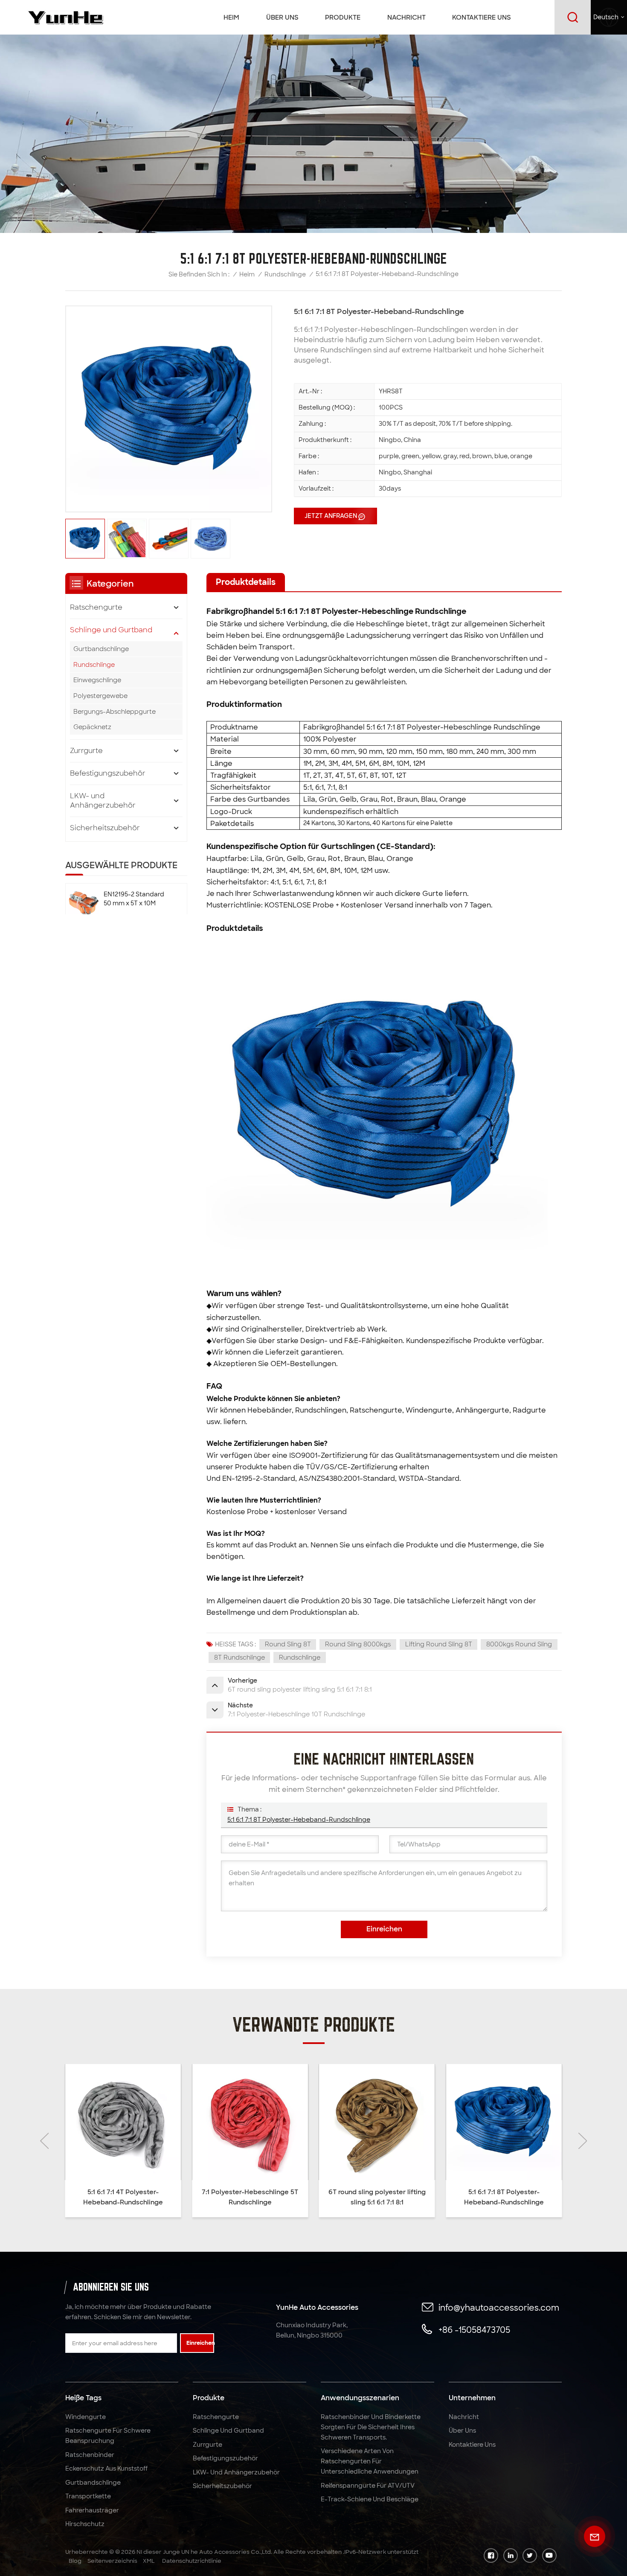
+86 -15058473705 (474, 2330)
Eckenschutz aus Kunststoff (106, 2468)
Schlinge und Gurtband (111, 630)
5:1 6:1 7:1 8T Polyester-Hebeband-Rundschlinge (299, 1820)
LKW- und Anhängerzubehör (103, 801)
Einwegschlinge (97, 680)
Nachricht (406, 17)
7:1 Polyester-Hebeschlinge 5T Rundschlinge (123, 2197)
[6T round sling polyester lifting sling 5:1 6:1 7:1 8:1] (250, 2122)
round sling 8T (288, 1644)
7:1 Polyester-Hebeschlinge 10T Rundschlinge (504, 2197)
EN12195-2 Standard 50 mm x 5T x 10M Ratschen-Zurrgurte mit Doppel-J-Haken (134, 899)
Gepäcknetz (92, 727)
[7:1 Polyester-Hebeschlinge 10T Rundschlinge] (504, 2122)
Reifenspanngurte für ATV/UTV (368, 2486)
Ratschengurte (96, 607)
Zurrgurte (86, 751)
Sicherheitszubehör (105, 828)
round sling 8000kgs (358, 1644)
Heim (231, 17)
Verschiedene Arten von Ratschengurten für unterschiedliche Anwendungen (370, 2461)
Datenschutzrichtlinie (192, 2561)
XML (149, 2561)
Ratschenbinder (90, 2455)
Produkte (343, 17)
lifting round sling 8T (439, 1644)
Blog (75, 2561)
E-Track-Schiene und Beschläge (370, 2499)
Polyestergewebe (100, 696)
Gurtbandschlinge (101, 649)
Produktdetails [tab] (246, 582)
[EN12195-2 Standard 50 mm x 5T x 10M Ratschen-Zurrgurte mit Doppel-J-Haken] (84, 904)
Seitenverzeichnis (112, 2561)
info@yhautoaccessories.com (499, 2308)
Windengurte (86, 2417)
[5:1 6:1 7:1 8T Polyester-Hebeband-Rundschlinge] (377, 2122)
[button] (44, 2141)
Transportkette (88, 2496)
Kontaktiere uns (482, 17)
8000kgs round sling (519, 1644)
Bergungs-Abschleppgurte (115, 712)
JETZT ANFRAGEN (331, 516)
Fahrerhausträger (92, 2510)
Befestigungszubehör (108, 773)
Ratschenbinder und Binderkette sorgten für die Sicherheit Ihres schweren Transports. (371, 2427)
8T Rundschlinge (239, 1657)
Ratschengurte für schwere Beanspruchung (108, 2436)
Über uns (282, 17)
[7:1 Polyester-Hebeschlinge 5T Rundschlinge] (123, 2122)
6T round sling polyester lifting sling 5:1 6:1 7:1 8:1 (250, 2197)
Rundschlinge (285, 274)
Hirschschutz (85, 2524)
